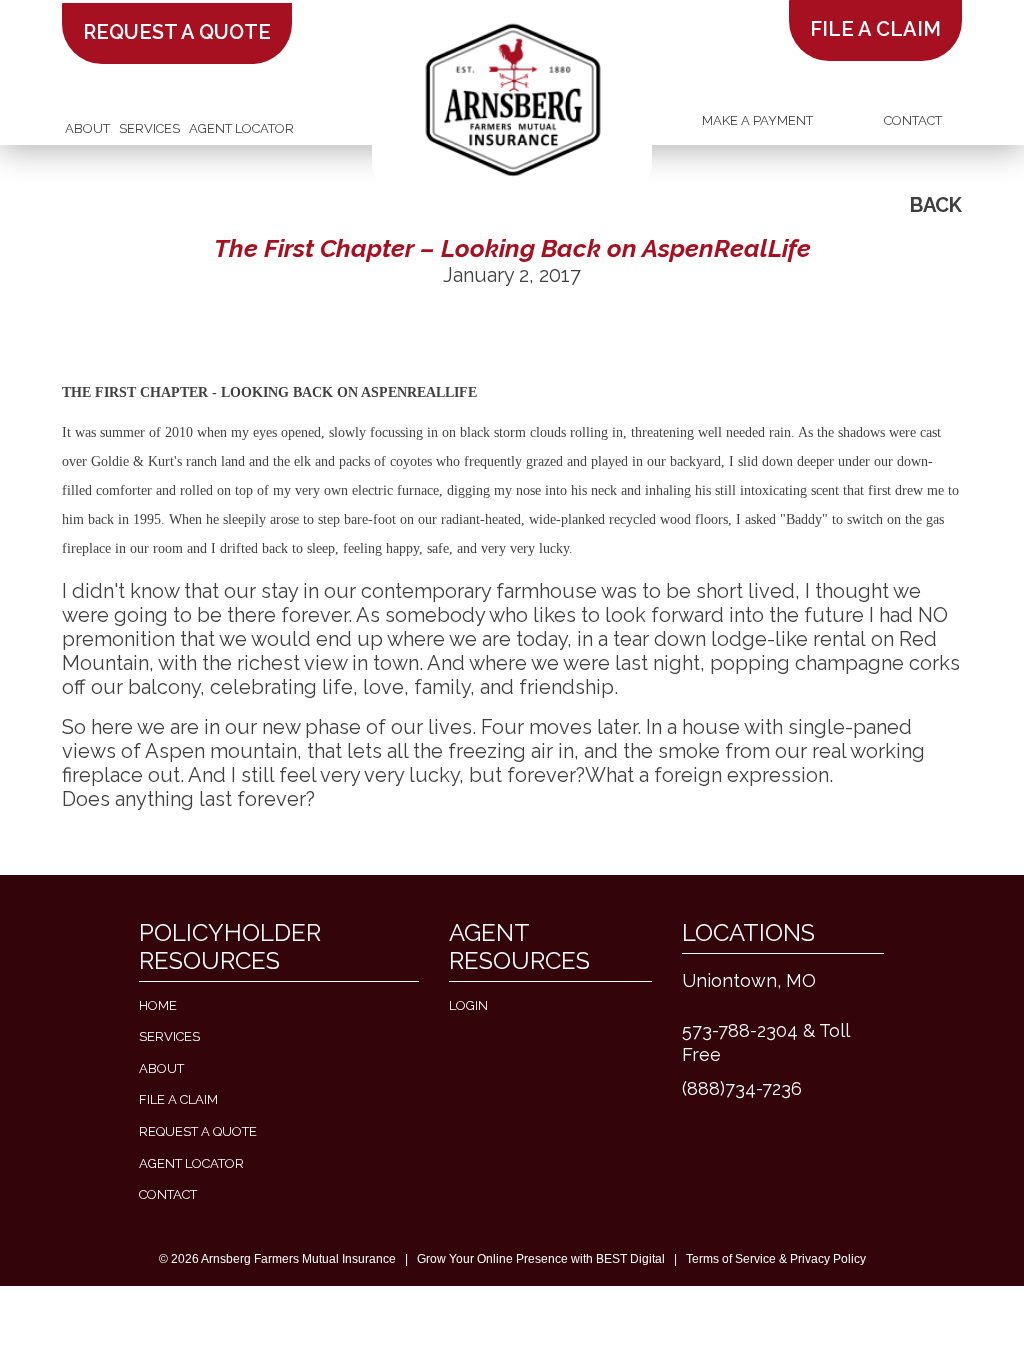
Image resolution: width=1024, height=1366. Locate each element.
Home (158, 1005)
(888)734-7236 (742, 1088)
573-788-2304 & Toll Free (765, 1042)
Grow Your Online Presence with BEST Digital (541, 1259)
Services (149, 128)
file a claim (875, 29)
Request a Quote (177, 32)
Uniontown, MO (749, 980)
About (87, 128)
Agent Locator (241, 128)
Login (468, 1005)
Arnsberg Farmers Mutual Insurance (298, 1259)
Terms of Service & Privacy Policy (776, 1259)
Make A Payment (757, 120)
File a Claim (178, 1099)
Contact (913, 120)
